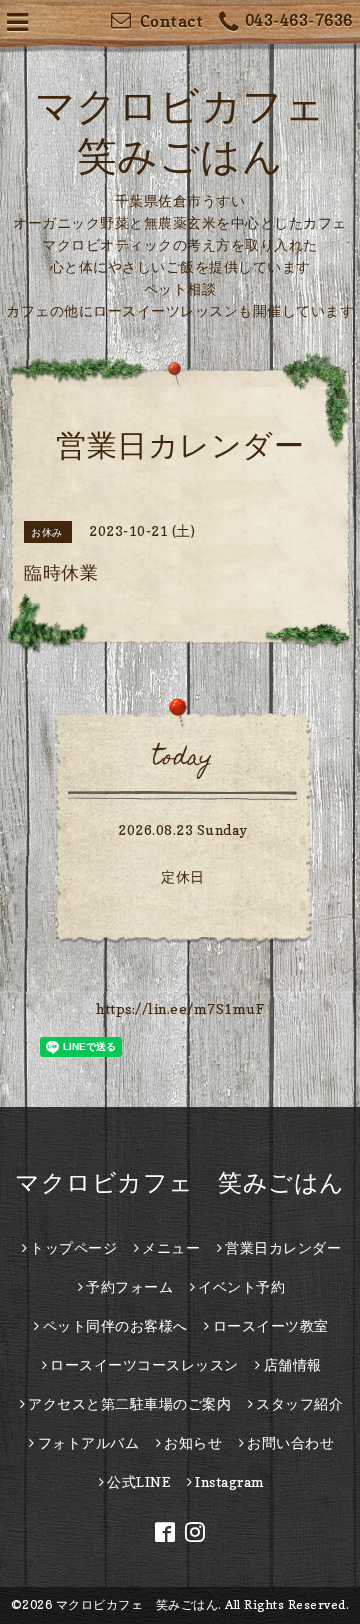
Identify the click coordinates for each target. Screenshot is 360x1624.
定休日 (183, 876)
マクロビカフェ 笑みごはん (180, 1182)
